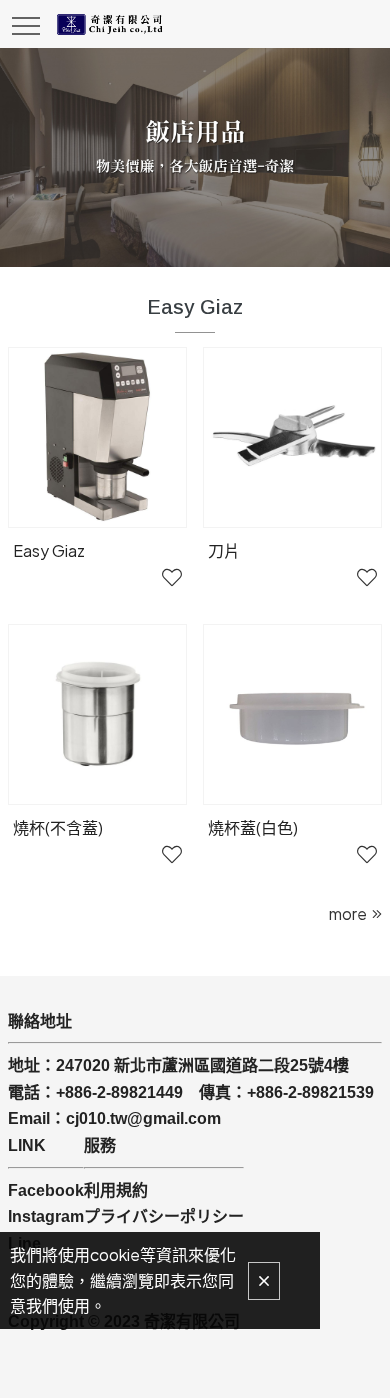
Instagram (46, 1216)
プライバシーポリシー (164, 1216)
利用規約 (116, 1190)
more (348, 913)
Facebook (46, 1190)
